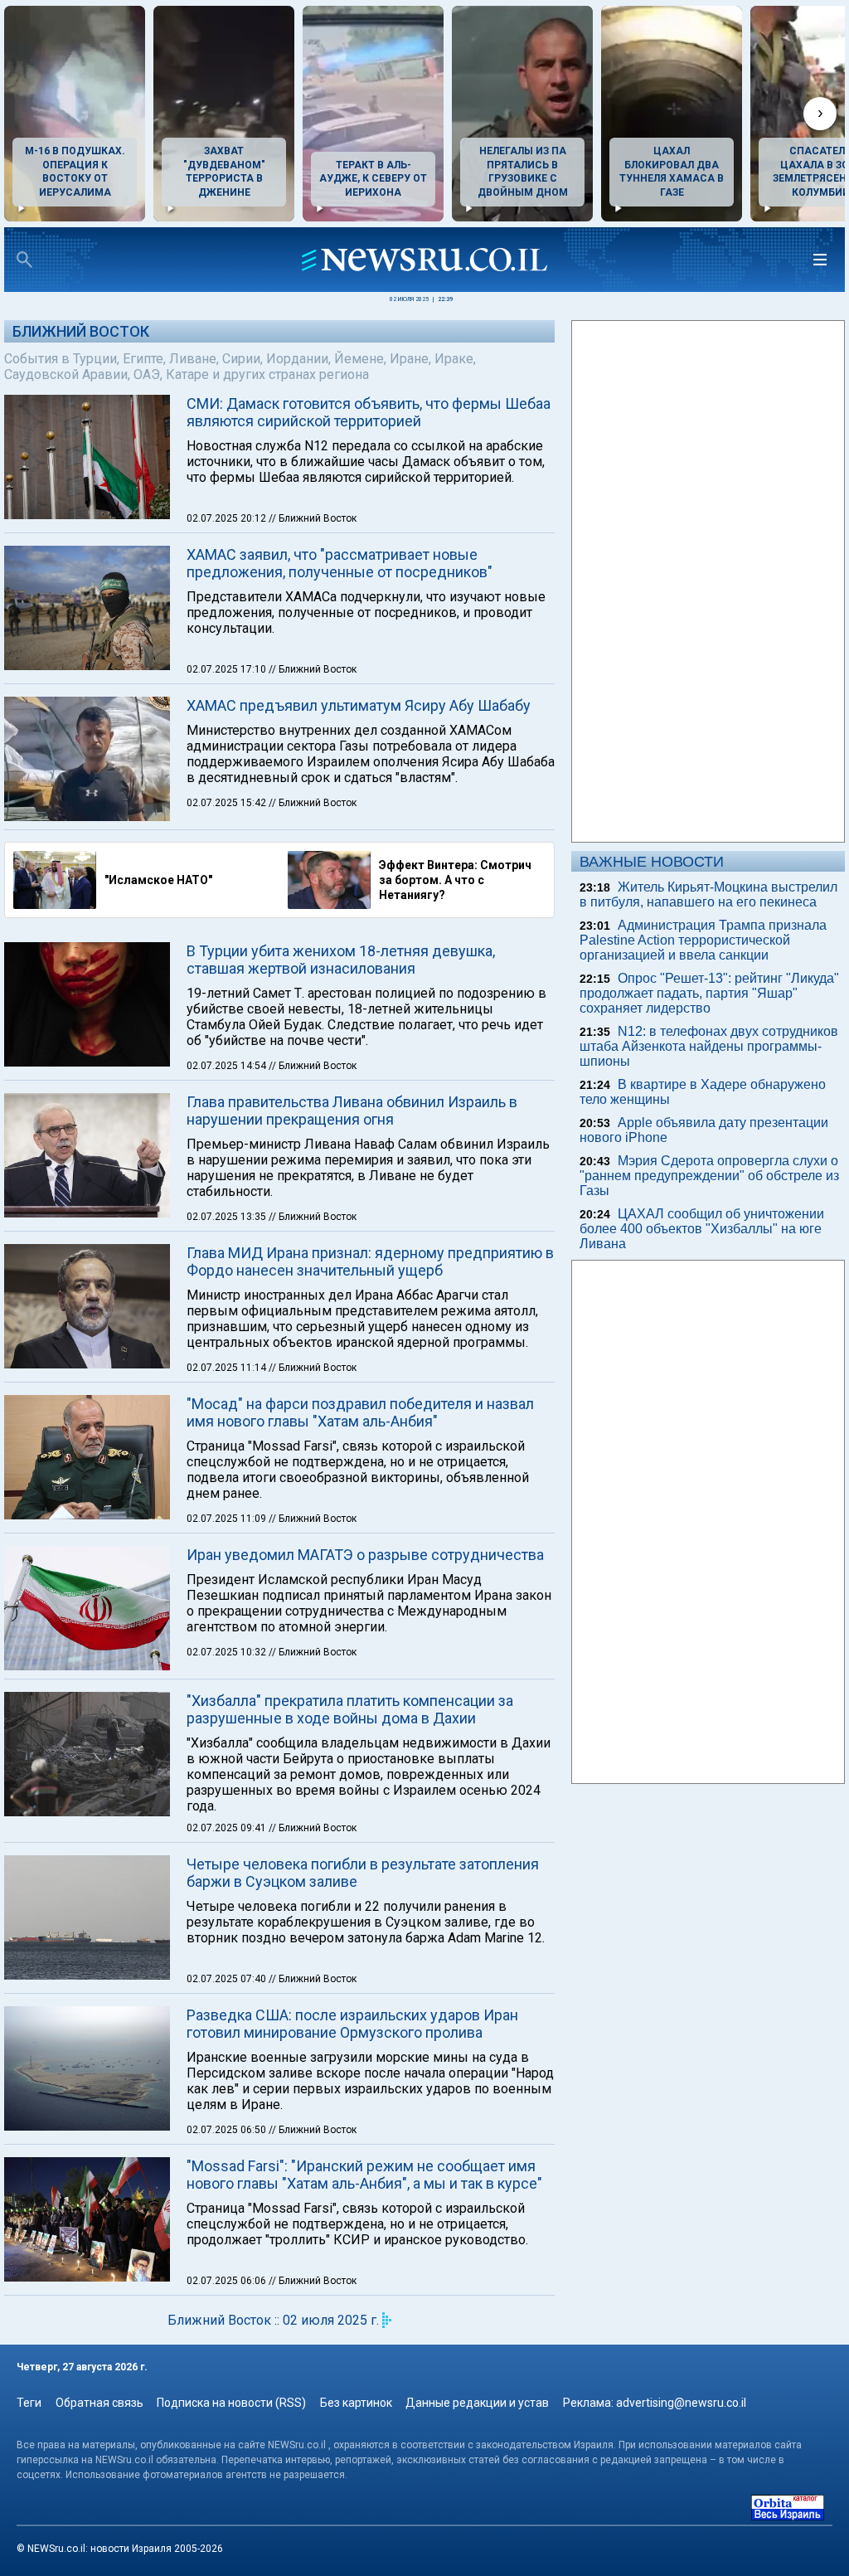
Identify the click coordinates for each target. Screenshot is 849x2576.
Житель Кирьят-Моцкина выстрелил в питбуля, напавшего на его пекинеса (708, 894)
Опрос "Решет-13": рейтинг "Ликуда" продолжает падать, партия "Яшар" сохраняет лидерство (709, 993)
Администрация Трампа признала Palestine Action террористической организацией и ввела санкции (703, 940)
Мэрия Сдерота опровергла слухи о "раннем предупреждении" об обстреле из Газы (709, 1176)
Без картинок (356, 2403)
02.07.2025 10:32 (228, 1652)
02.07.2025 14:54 (228, 1066)
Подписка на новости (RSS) (231, 2403)
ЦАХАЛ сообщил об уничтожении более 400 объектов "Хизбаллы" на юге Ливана (702, 1229)
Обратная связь (99, 2403)
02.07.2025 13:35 (228, 1217)
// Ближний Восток (313, 518)
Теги (29, 2403)
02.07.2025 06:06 (228, 2281)
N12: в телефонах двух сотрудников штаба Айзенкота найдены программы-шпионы (709, 1046)
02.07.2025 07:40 (228, 1979)
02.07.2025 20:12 (228, 518)
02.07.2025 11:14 (228, 1368)
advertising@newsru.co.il (681, 2403)
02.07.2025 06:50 (228, 2130)
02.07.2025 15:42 (228, 803)
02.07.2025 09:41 (228, 1828)
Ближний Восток (81, 331)
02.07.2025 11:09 (228, 1519)
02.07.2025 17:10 (228, 669)
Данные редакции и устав (477, 2403)
